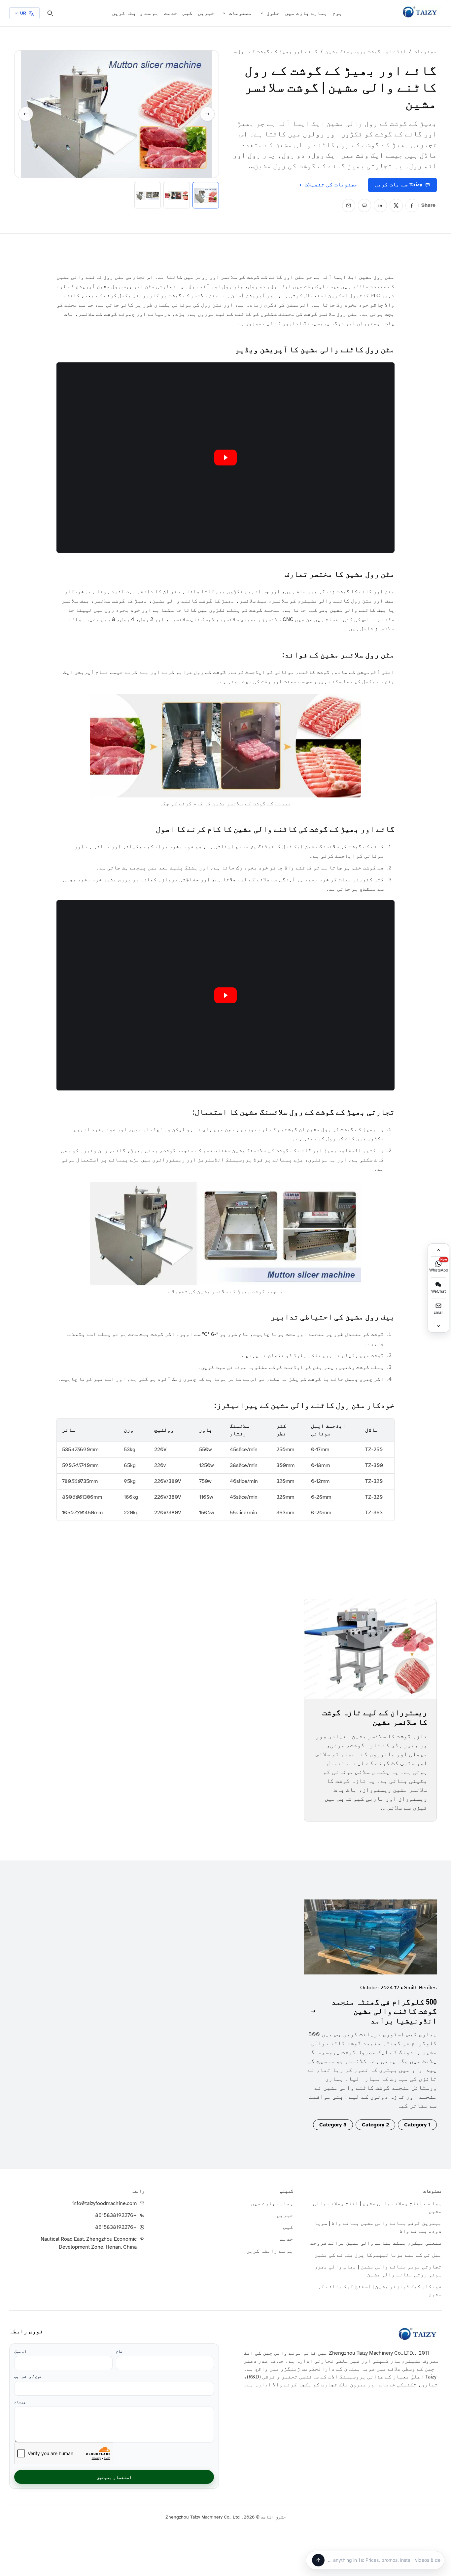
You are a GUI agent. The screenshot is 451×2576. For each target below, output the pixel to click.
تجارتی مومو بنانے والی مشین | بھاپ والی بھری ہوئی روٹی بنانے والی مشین (378, 2271)
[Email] (349, 205)
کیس (188, 13)
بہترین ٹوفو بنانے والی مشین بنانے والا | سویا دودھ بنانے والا (378, 2227)
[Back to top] (438, 1250)
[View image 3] (148, 195)
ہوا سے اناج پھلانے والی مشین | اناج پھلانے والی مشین (377, 2207)
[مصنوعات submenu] (224, 13)
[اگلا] (207, 114)
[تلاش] (50, 13)
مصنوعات (240, 13)
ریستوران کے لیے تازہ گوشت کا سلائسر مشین (375, 1717)
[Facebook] (412, 205)
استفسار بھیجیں (114, 2477)
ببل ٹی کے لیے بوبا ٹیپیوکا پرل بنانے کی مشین (378, 2255)
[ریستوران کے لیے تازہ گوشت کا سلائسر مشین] (370, 1649)
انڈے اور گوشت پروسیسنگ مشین (366, 52)
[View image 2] (177, 195)
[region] (225, 1470)
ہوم (337, 13)
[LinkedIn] (380, 205)
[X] (396, 205)
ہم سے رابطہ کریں (135, 13)
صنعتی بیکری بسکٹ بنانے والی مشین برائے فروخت (376, 2243)
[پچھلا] (26, 114)
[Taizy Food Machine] (420, 12)
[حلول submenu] (262, 13)
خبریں (206, 13)
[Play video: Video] (225, 458)
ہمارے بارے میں (306, 13)
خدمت (171, 13)
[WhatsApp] (364, 205)
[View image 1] (206, 195)
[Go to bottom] (438, 1326)
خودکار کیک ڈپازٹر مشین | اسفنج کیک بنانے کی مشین (380, 2291)
